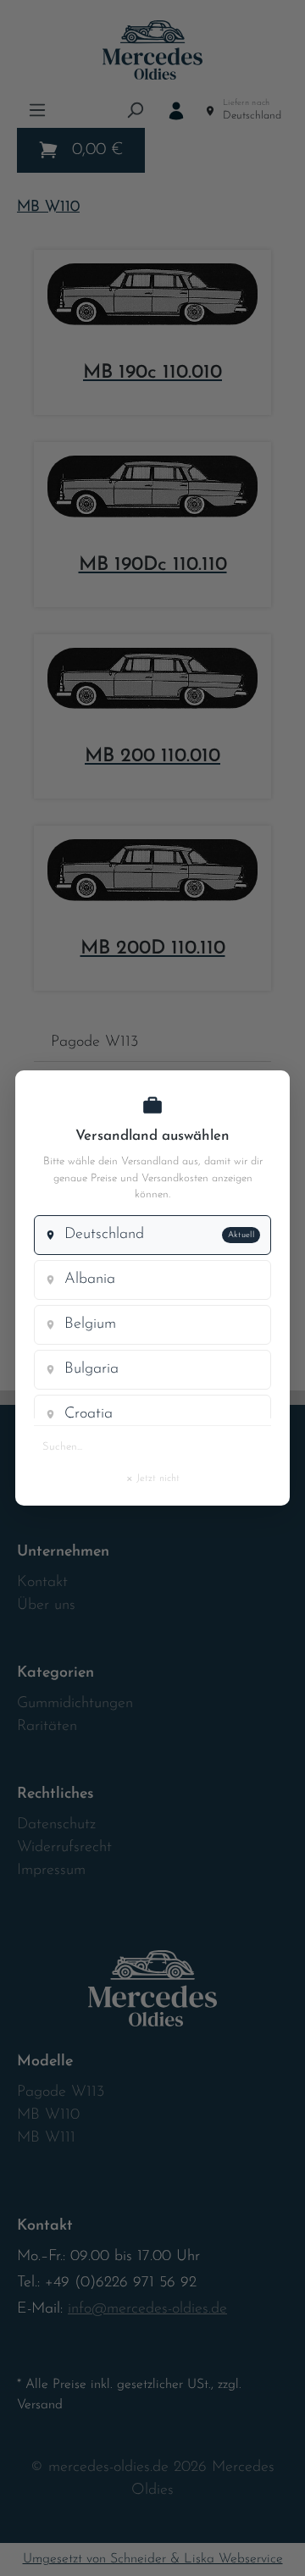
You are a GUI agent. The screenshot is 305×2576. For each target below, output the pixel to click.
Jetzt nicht (152, 1478)
